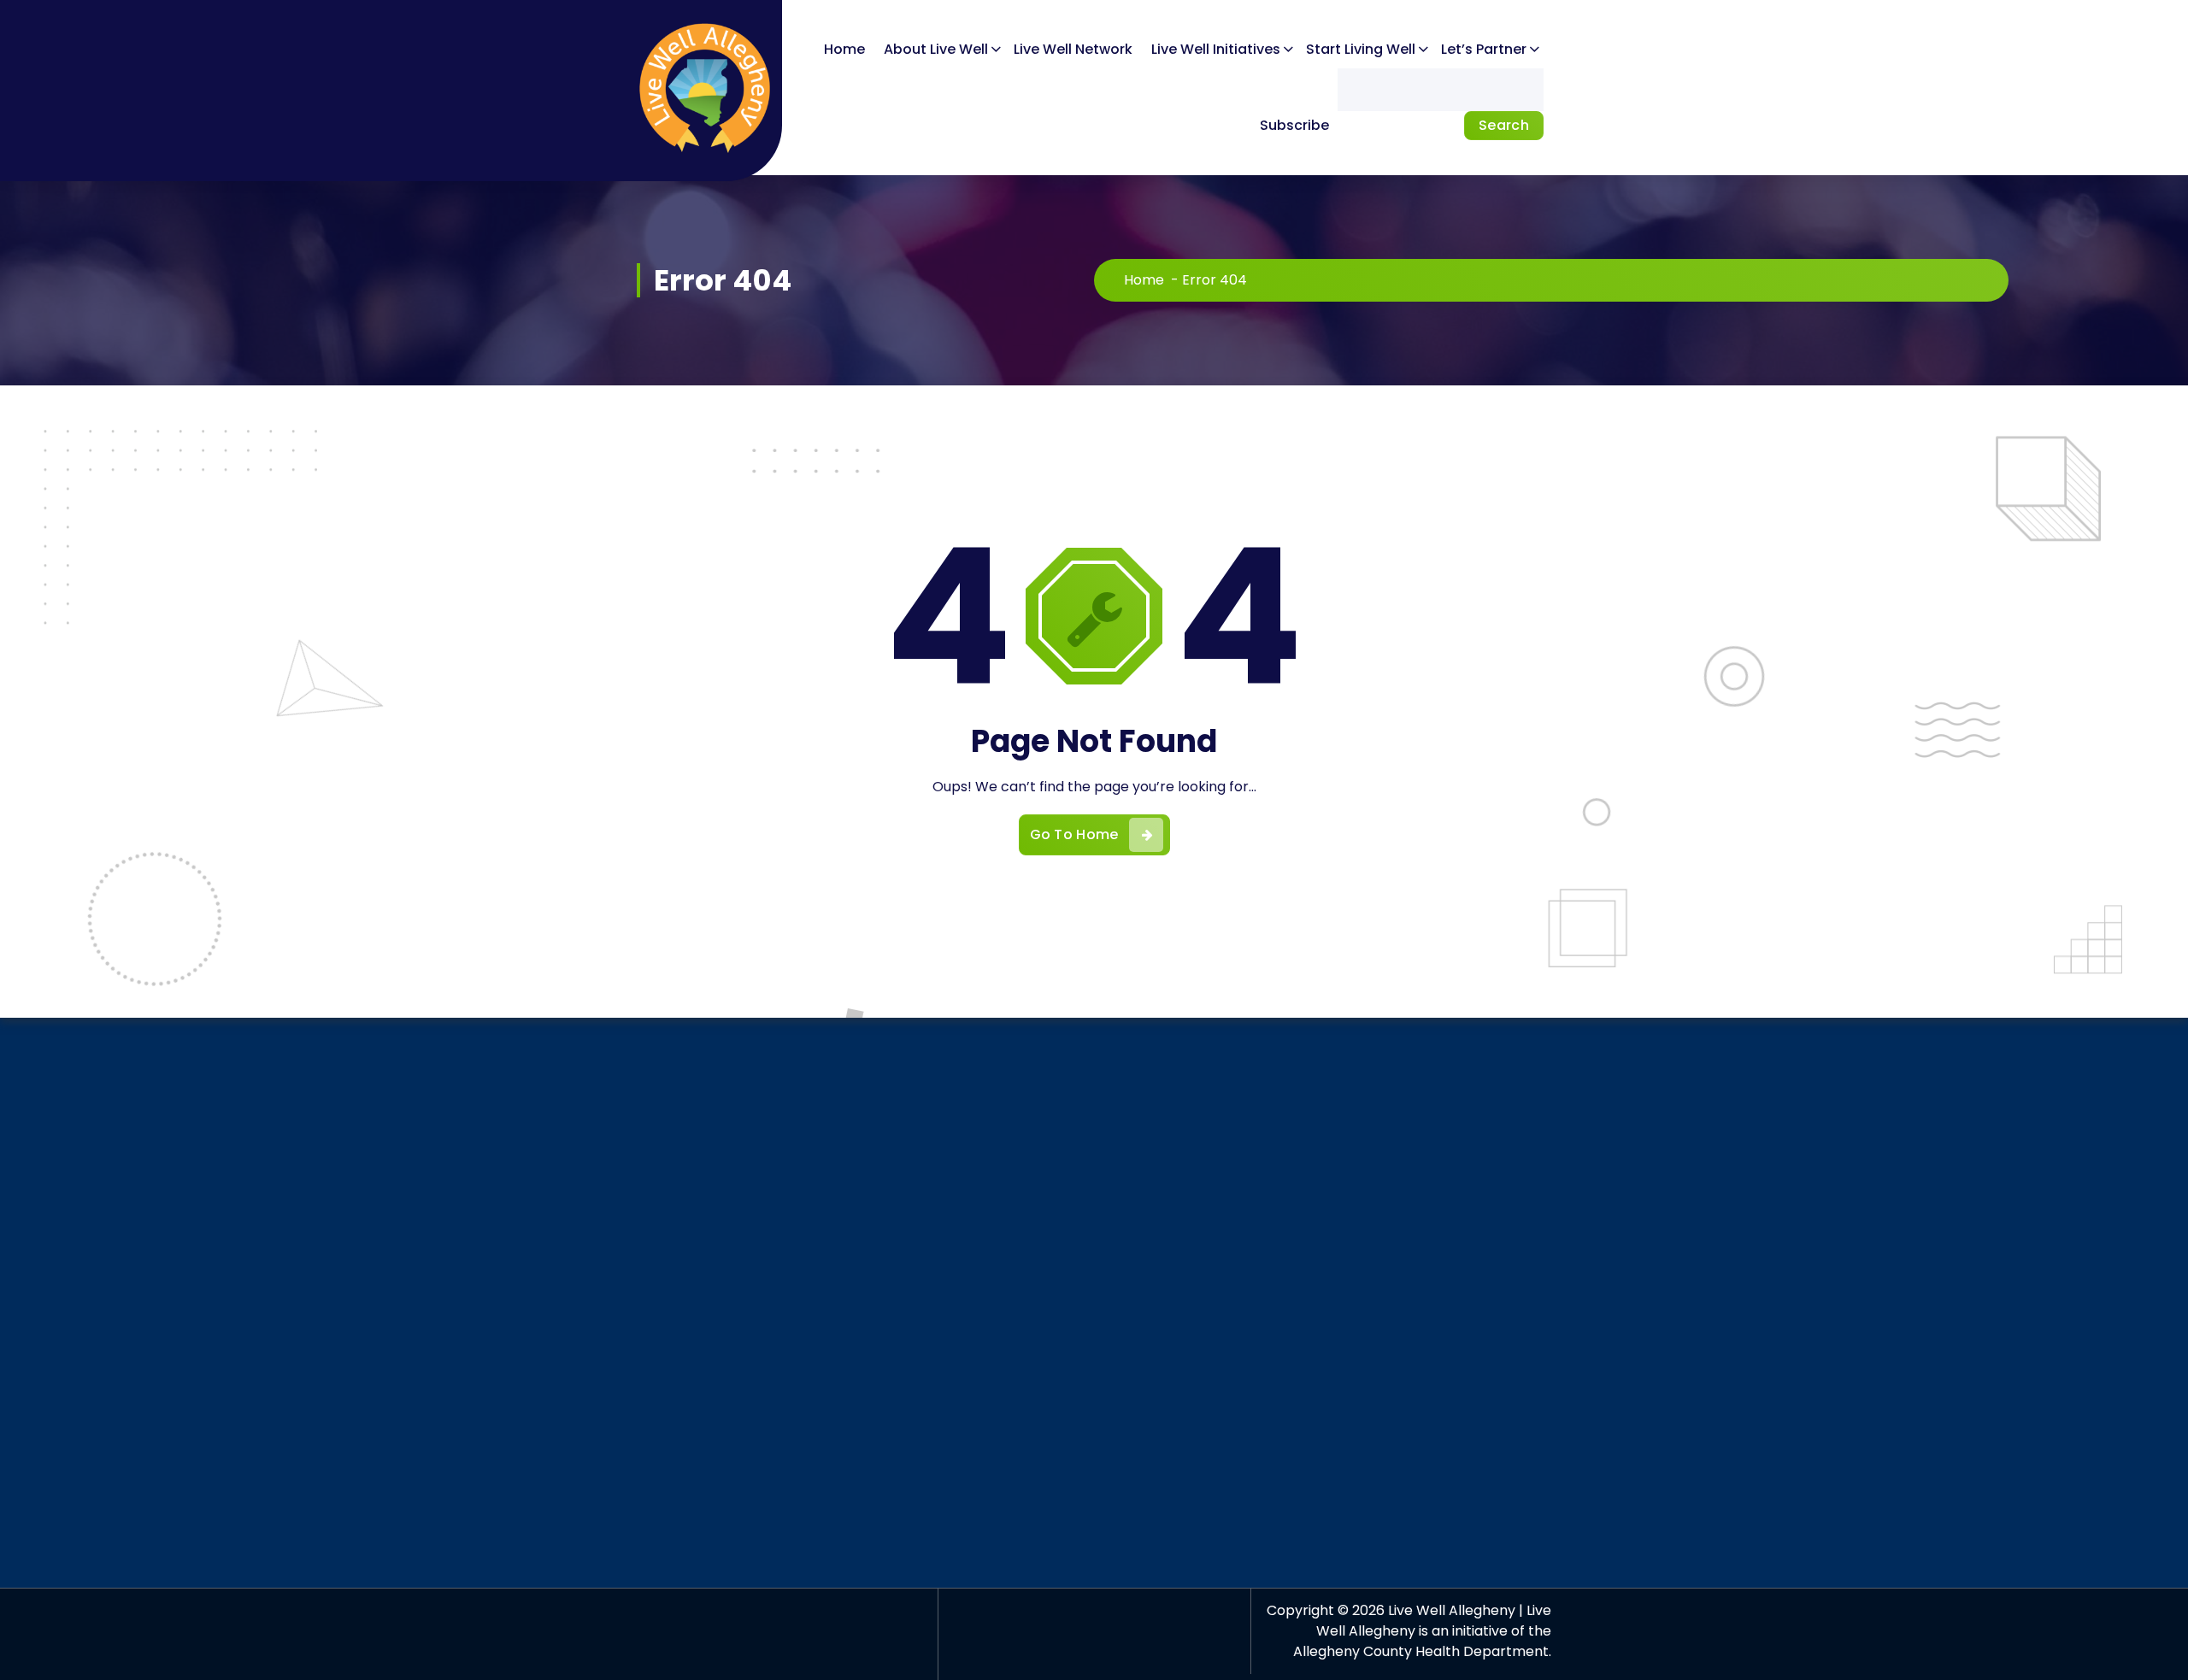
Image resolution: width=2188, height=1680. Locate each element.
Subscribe (1294, 125)
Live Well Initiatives (1216, 49)
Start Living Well (1361, 49)
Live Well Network (1073, 49)
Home (844, 49)
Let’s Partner (1484, 49)
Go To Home (1074, 834)
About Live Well (936, 49)
